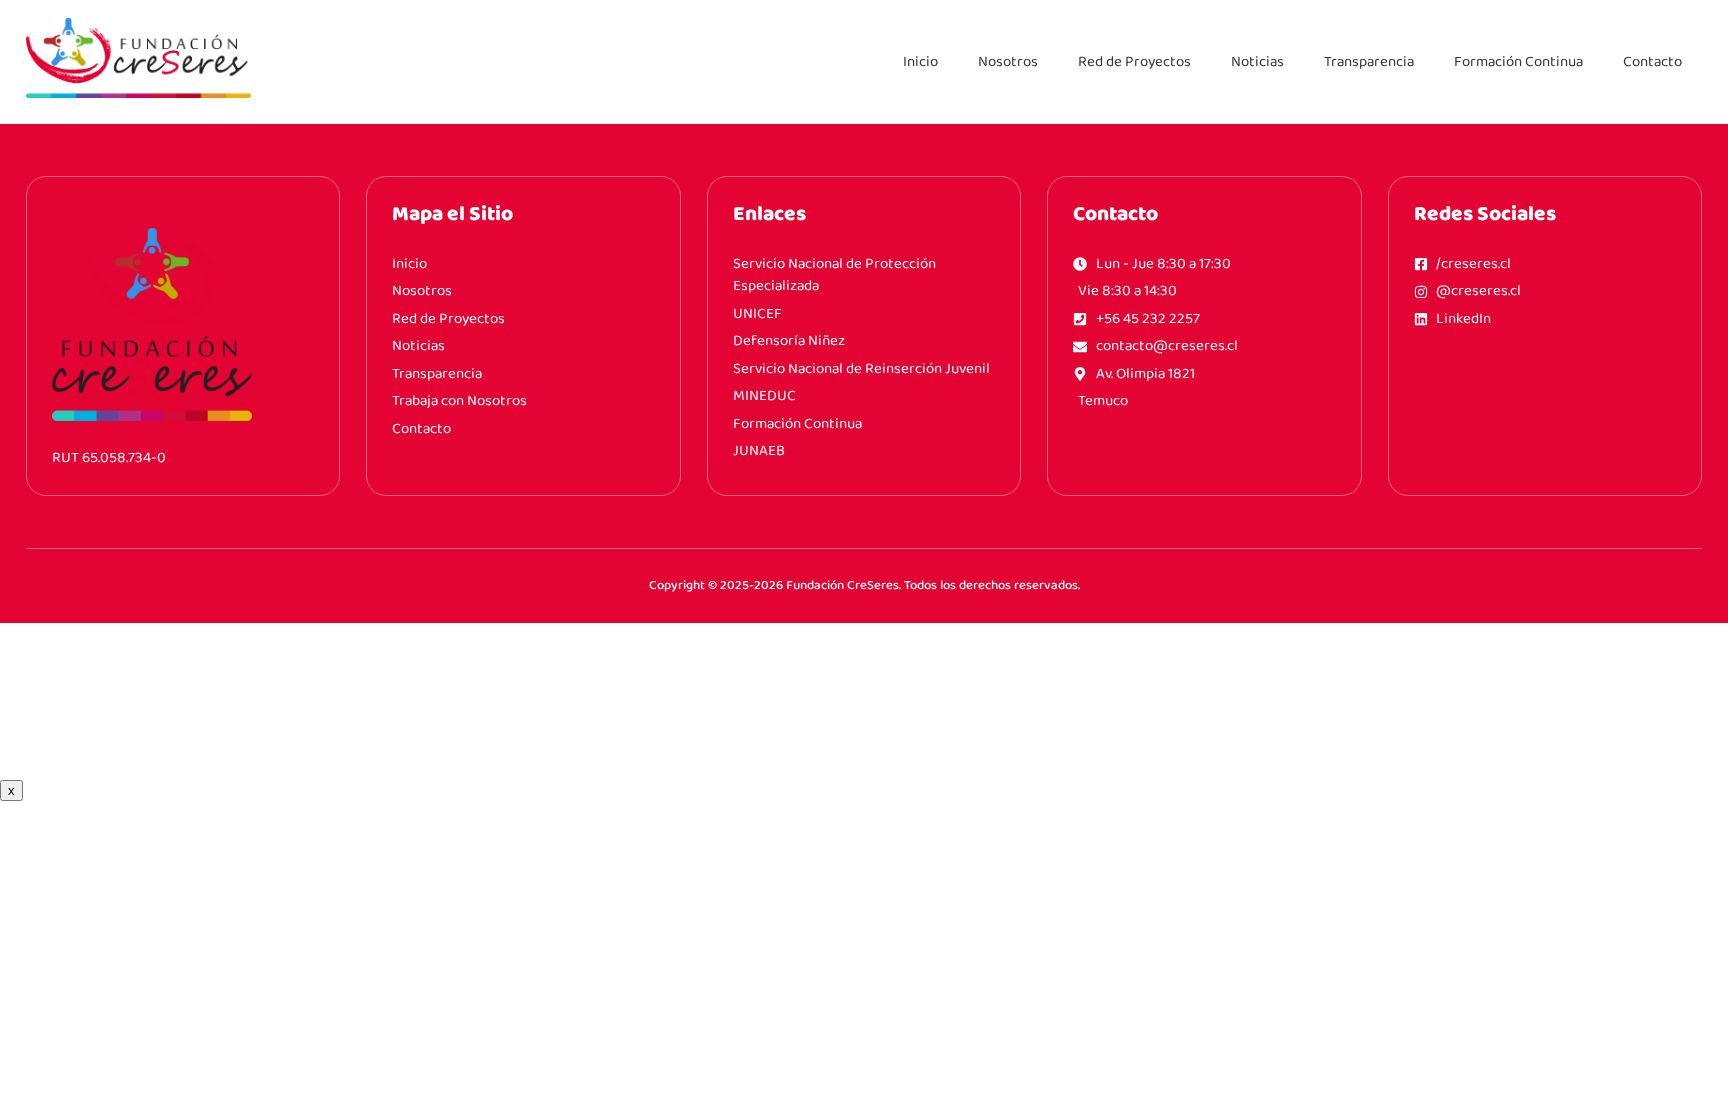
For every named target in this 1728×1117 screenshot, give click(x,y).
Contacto (1652, 62)
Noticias (1257, 62)
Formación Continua (1518, 62)
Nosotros (1008, 62)
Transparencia (1369, 62)
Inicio (920, 62)
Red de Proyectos (1134, 62)
